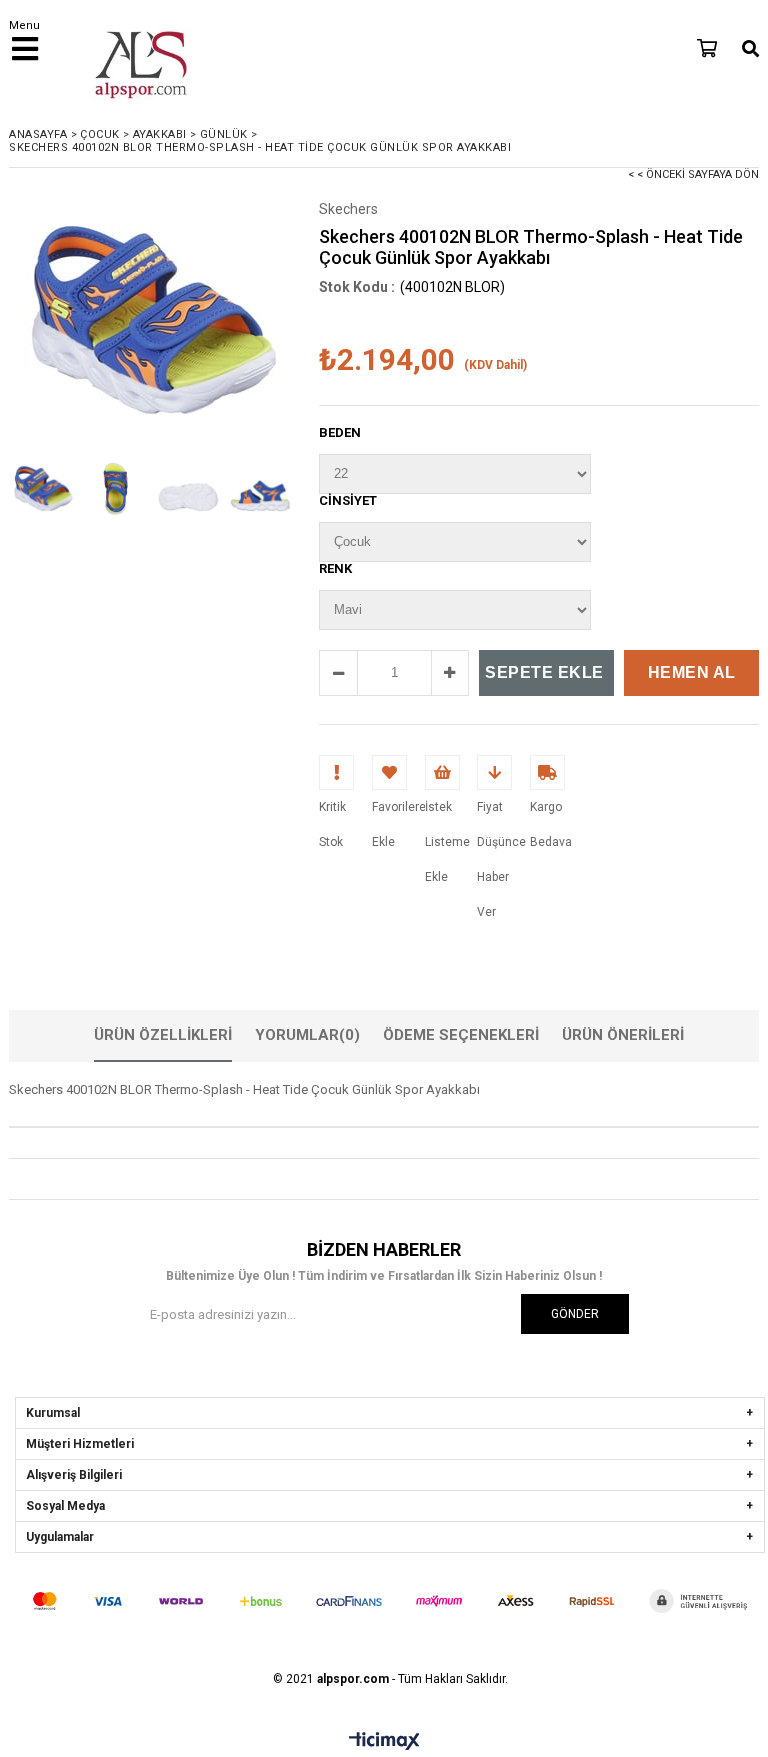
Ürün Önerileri (623, 1035)
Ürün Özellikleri (163, 1035)
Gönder (575, 1314)
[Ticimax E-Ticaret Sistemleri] (384, 1742)
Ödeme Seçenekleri (461, 1035)
